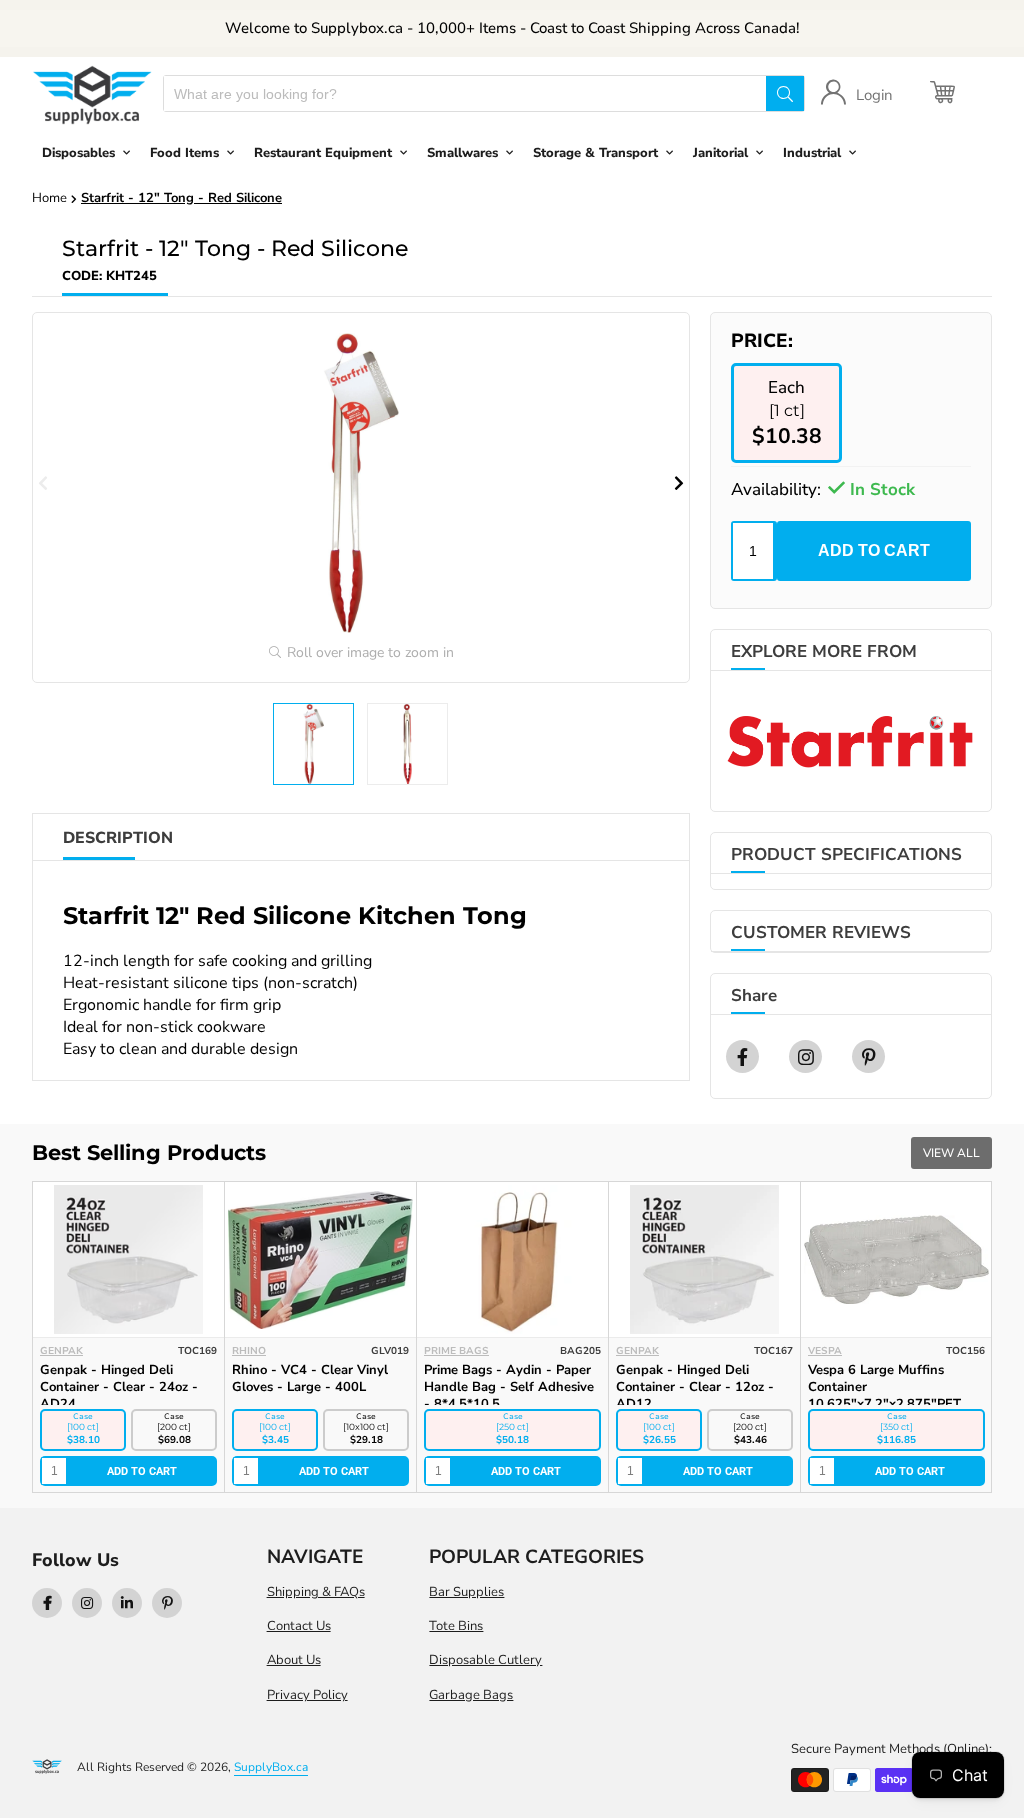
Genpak (61, 1351)
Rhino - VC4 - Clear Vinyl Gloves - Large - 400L (310, 1378)
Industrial (812, 153)
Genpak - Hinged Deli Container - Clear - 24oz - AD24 (119, 1387)
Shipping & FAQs (316, 1592)
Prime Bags (456, 1351)
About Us (294, 1660)
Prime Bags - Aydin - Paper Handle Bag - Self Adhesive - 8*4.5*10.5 (509, 1387)
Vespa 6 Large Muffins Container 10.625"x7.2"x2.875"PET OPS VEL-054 (884, 1395)
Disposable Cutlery (485, 1660)
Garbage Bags (471, 1695)
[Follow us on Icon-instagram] (87, 1603)
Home (49, 198)
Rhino (249, 1351)
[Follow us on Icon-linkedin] (127, 1603)
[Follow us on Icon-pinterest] (167, 1603)
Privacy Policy (307, 1695)
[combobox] (465, 93)
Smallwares (462, 153)
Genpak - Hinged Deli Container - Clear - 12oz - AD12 (695, 1387)
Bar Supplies (466, 1592)
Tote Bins (456, 1626)
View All (951, 1153)
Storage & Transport (595, 153)
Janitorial (720, 153)
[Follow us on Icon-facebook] (47, 1603)
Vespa (825, 1351)
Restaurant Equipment (323, 153)
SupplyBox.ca (271, 1767)
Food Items (184, 153)
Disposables (78, 153)
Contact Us (299, 1626)
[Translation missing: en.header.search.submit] (785, 93)
